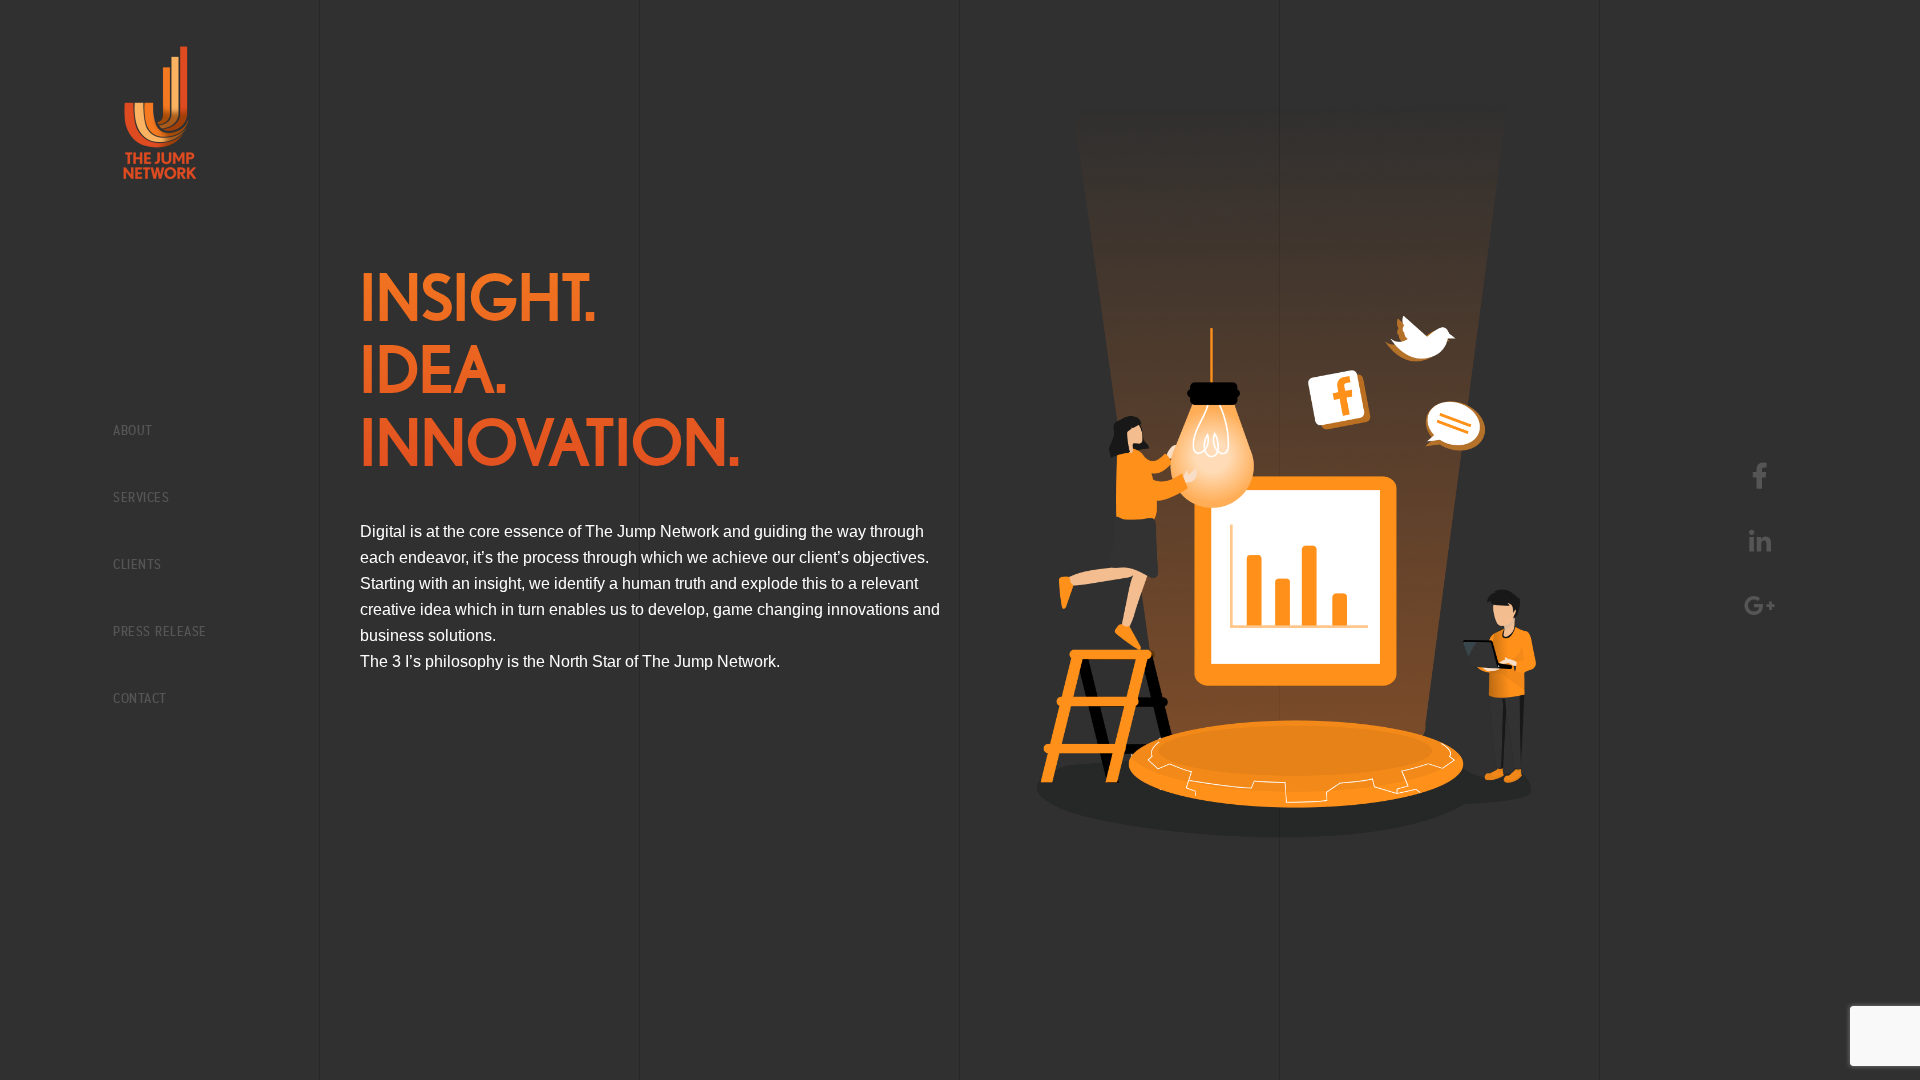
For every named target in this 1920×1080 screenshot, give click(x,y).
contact (140, 698)
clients (137, 564)
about (133, 430)
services (141, 497)
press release (160, 631)
